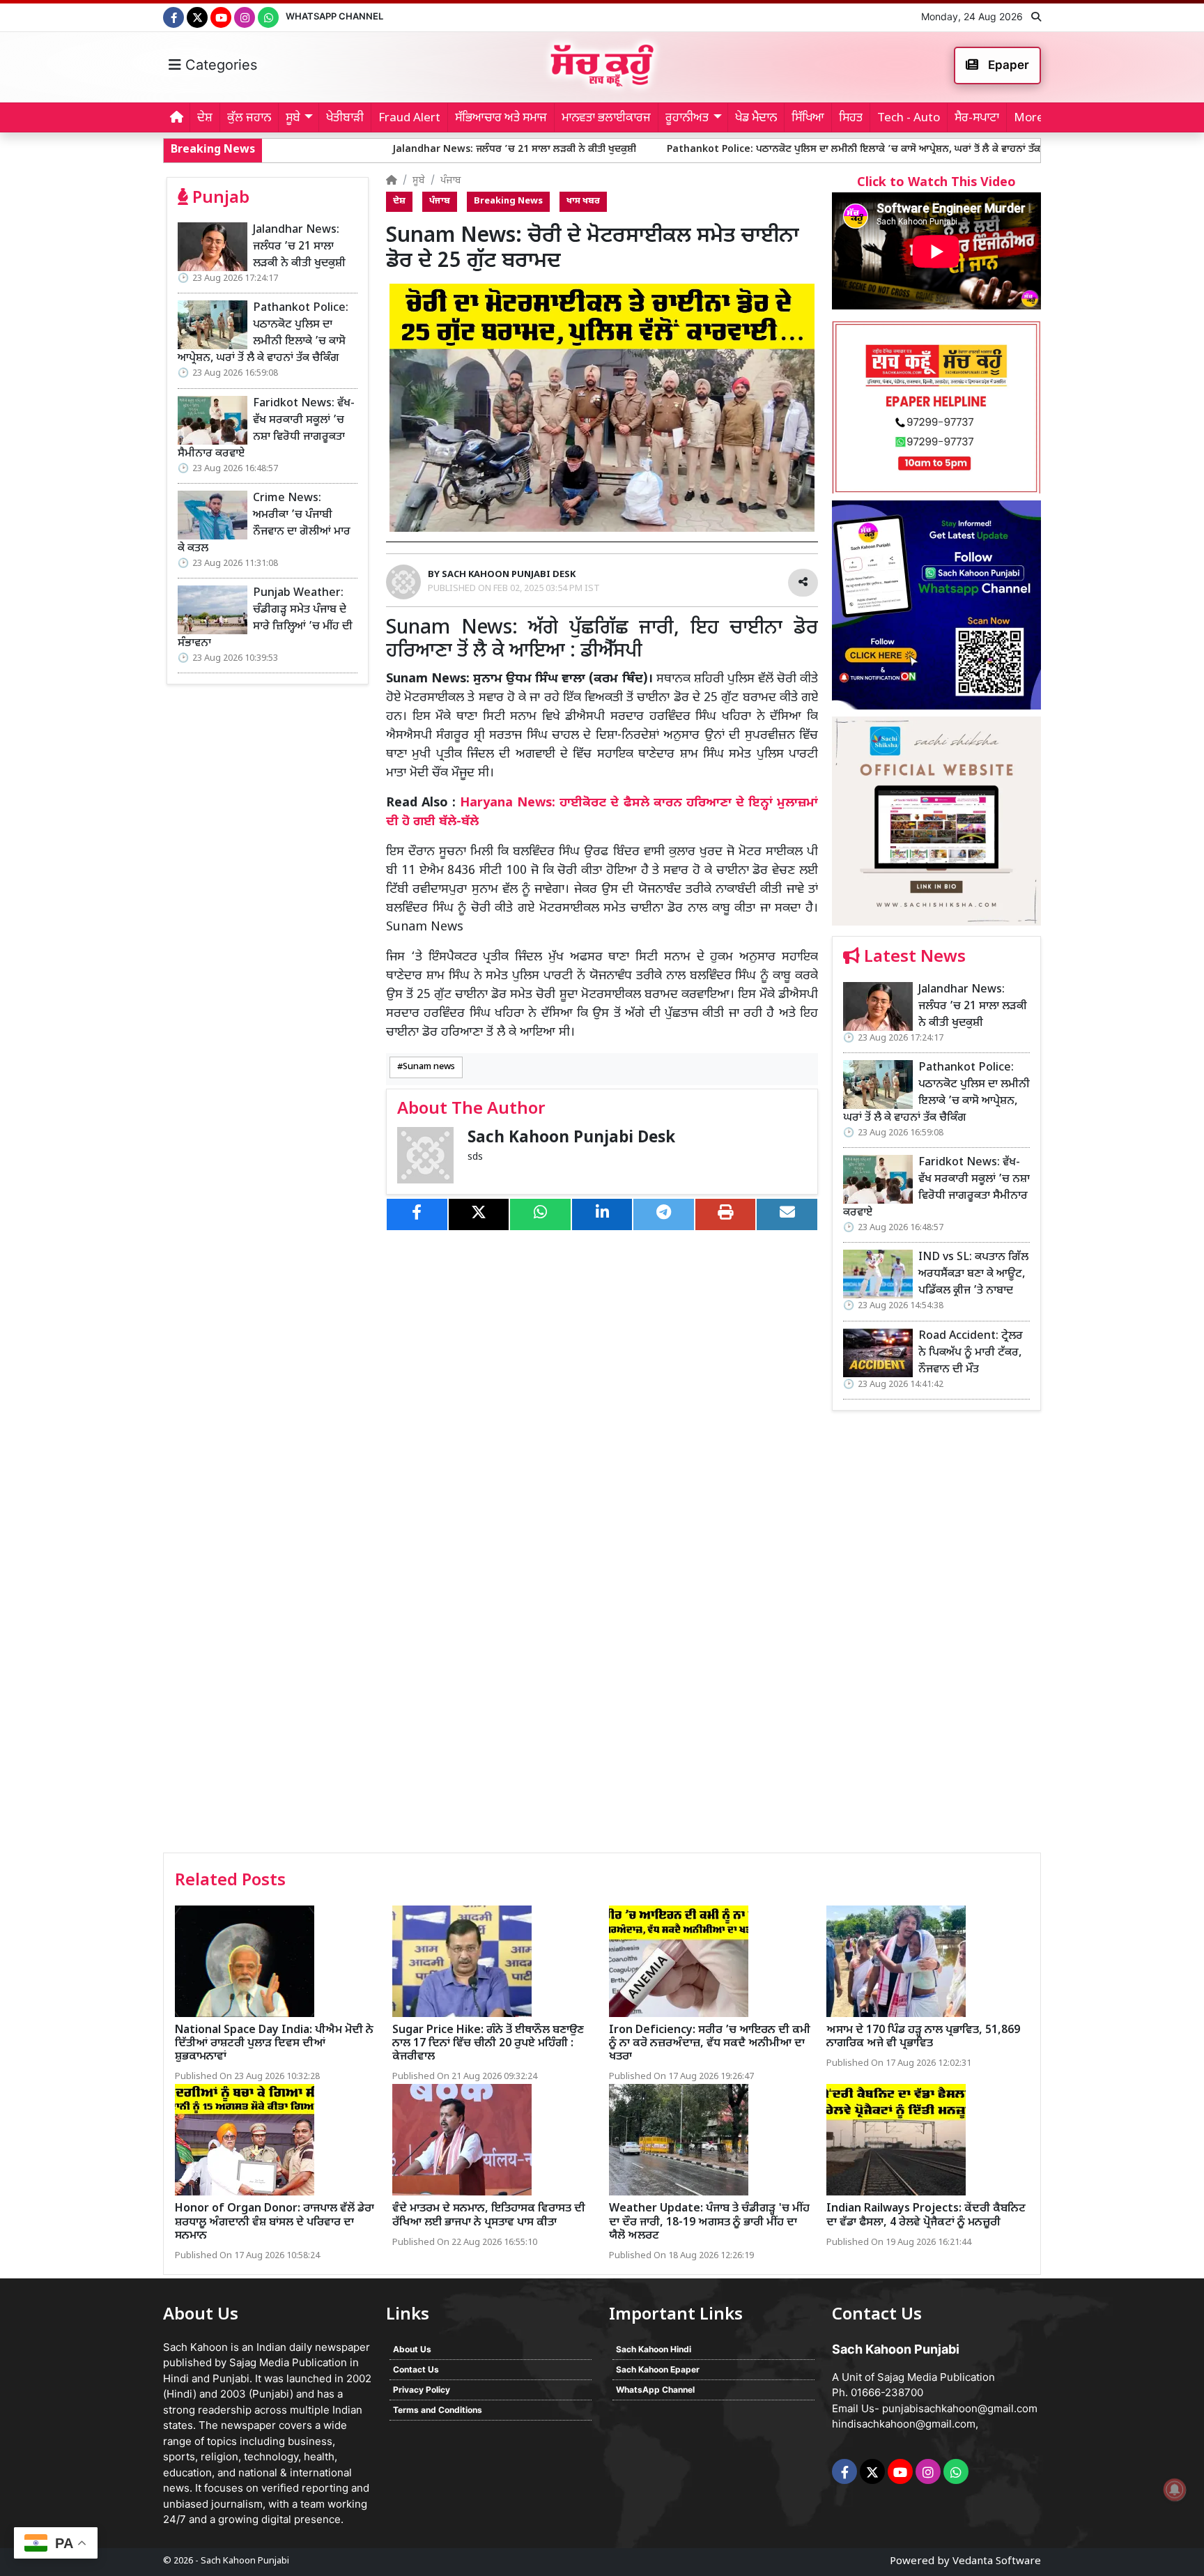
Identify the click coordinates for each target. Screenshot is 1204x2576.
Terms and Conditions (438, 2410)
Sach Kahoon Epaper (658, 2369)
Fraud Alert (409, 118)
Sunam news (429, 1067)
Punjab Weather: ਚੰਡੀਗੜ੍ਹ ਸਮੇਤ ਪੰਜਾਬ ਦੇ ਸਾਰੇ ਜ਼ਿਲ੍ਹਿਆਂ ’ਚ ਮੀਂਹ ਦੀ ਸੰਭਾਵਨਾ (265, 619)
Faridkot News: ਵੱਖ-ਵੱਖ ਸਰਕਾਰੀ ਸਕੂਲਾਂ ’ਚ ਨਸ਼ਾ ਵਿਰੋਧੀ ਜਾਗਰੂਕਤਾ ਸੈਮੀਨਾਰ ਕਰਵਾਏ (266, 429)
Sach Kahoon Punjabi (245, 2561)
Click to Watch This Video (936, 183)
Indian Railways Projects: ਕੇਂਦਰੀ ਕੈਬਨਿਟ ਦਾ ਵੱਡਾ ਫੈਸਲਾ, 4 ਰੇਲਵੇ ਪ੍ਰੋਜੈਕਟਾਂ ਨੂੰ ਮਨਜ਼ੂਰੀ (926, 2216)
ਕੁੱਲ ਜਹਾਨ (249, 118)
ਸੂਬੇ (419, 181)
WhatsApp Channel (334, 16)
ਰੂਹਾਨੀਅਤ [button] (687, 118)
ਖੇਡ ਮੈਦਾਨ (756, 118)
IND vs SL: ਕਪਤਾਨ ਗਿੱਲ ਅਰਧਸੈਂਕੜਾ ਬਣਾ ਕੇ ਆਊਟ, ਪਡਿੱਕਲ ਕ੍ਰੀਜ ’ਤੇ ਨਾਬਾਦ (973, 1274)
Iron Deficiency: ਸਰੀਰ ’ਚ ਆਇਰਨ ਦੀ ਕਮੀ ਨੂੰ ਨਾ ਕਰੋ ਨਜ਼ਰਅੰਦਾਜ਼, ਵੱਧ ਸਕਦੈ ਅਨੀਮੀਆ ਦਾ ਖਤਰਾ (710, 2044)
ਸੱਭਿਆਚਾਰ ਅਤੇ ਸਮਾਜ (501, 118)
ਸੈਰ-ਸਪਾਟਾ (977, 118)
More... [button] (1033, 118)
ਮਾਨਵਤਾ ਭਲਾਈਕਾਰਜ (606, 118)
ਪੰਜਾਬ (451, 181)
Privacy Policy (422, 2390)
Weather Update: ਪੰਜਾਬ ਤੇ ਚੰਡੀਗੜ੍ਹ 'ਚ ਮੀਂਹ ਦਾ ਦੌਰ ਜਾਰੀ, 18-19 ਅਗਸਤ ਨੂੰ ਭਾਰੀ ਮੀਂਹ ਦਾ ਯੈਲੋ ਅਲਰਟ (709, 2222)
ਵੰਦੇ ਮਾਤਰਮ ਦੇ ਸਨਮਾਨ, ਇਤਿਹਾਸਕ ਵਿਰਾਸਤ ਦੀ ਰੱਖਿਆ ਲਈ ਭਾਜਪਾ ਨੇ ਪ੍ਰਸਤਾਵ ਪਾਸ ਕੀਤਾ (489, 2216)
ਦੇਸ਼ (205, 118)
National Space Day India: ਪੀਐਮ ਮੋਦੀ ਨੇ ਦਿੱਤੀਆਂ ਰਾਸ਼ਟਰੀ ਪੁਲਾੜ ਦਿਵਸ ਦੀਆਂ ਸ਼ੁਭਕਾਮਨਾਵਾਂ (274, 2044)
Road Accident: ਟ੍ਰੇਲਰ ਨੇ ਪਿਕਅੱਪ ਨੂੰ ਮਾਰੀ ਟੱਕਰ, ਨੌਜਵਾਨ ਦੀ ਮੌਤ (971, 1353)
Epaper (1007, 65)
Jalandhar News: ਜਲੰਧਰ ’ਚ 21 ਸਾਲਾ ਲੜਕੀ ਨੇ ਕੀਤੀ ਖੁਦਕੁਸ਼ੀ (376, 149)
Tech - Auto (909, 118)
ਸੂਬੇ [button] (293, 118)
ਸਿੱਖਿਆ (808, 118)
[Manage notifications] (1175, 2490)
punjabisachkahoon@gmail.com (960, 2408)
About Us (412, 2349)
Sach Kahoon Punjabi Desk (571, 1138)
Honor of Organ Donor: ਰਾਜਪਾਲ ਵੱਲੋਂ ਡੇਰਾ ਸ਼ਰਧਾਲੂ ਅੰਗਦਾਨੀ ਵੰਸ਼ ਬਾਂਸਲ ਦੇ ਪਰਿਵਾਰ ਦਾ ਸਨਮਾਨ (275, 2222)
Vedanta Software (997, 2562)
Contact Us (416, 2369)
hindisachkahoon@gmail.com (904, 2424)
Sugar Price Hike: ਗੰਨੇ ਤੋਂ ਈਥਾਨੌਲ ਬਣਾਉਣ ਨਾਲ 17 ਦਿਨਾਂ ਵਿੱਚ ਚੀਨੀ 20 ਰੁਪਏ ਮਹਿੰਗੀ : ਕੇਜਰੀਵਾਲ (488, 2044)
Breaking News (508, 201)
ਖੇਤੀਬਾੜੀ (345, 118)
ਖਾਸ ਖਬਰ (583, 201)
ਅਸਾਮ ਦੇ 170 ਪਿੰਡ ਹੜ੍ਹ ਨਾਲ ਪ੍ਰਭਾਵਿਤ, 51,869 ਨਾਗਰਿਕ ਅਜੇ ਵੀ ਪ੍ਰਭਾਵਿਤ (923, 2037)
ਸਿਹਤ (851, 118)
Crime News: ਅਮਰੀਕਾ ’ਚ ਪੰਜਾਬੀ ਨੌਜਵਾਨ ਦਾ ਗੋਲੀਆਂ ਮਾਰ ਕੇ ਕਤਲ (264, 524)
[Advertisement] (936, 1636)
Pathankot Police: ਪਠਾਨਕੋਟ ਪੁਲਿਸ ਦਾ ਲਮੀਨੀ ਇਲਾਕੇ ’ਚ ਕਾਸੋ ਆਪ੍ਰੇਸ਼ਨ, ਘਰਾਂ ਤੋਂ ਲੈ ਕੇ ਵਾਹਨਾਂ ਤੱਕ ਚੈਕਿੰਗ (729, 149)
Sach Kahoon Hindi (654, 2349)
